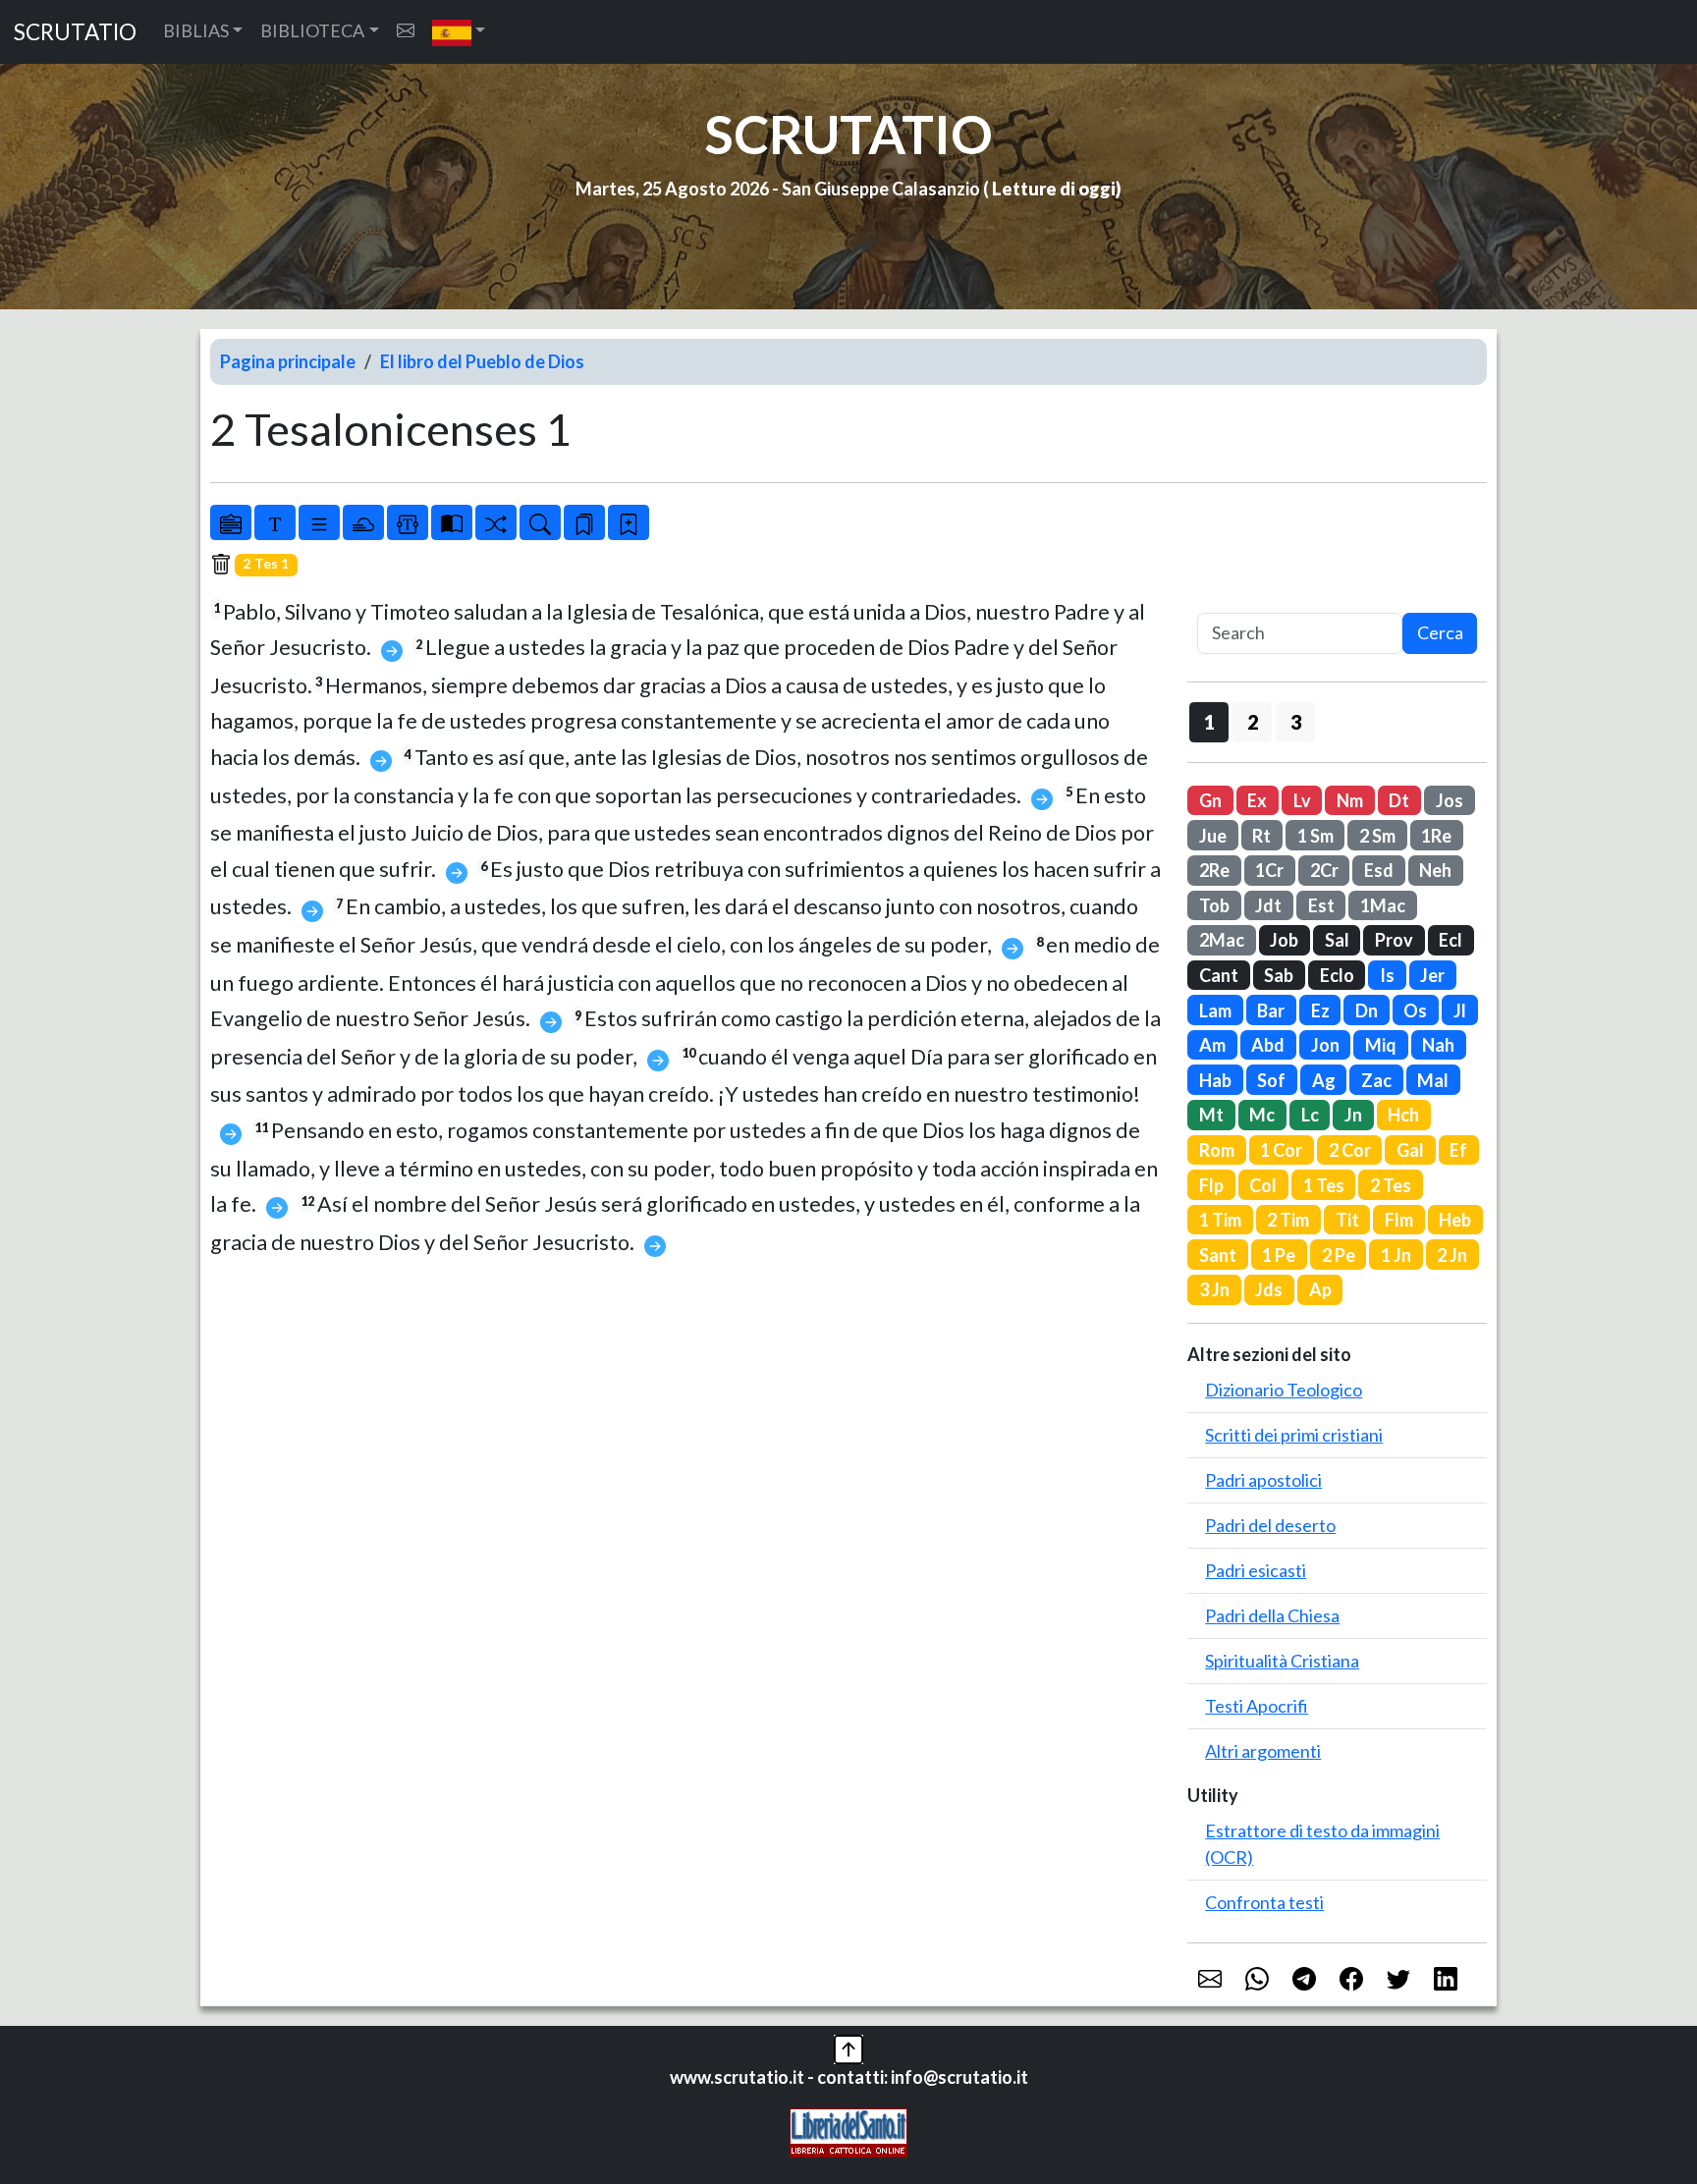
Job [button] (1284, 940)
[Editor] (408, 522)
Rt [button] (1261, 836)
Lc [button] (1310, 1115)
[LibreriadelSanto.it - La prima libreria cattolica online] (848, 2131)
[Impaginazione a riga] (319, 522)
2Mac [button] (1222, 940)
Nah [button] (1438, 1045)
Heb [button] (1455, 1220)
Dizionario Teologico (1284, 1390)
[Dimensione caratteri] (275, 522)
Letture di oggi (1054, 189)
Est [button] (1321, 905)
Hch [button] (1403, 1115)
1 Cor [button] (1281, 1150)
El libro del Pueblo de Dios (482, 361)
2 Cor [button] (1350, 1150)
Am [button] (1212, 1045)
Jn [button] (1353, 1115)
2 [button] (1253, 722)
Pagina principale (288, 361)
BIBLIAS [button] (196, 30)
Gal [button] (1410, 1150)
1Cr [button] (1269, 870)
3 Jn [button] (1214, 1289)
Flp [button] (1211, 1185)
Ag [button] (1324, 1080)
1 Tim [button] (1220, 1220)
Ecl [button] (1451, 940)
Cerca (1440, 632)
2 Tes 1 (266, 564)
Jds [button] (1269, 1289)
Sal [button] (1337, 940)
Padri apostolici (1263, 1480)
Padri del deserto (1270, 1525)
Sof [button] (1271, 1080)
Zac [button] (1376, 1080)
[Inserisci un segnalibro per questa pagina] (629, 522)
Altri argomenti (1263, 1751)
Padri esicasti (1256, 1570)
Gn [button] (1210, 800)
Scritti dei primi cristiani (1294, 1435)
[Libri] (231, 522)
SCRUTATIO (75, 32)
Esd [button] (1379, 870)
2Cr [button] (1324, 870)
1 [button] (1209, 722)
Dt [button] (1399, 800)
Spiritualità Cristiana (1282, 1661)
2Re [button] (1214, 870)
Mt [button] (1211, 1115)
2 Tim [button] (1288, 1220)
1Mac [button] (1383, 905)
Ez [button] (1320, 1010)
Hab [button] (1215, 1080)
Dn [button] (1367, 1010)
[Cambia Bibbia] (496, 522)
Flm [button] (1399, 1220)
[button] (459, 32)
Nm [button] (1350, 800)
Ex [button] (1257, 800)
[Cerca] (540, 522)
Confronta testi (1264, 1902)
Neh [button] (1435, 870)
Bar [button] (1271, 1010)
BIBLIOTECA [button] (312, 30)
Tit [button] (1347, 1220)
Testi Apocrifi (1257, 1706)
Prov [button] (1394, 940)
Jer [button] (1432, 975)
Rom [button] (1217, 1150)
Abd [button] (1268, 1045)
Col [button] (1263, 1185)
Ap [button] (1320, 1289)
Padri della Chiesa (1272, 1615)
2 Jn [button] (1452, 1255)
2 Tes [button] (1391, 1185)
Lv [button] (1302, 800)
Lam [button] (1215, 1010)
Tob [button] (1214, 905)
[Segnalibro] (584, 522)
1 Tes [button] (1324, 1185)
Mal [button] (1433, 1080)
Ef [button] (1458, 1150)
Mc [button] (1262, 1115)
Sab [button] (1279, 975)
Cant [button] (1219, 975)
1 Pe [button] (1279, 1255)
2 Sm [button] (1377, 836)
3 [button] (1296, 722)
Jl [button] (1460, 1010)
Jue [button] (1213, 836)
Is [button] (1387, 975)
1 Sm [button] (1315, 836)
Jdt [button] (1268, 905)
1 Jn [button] (1396, 1255)
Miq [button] (1381, 1045)
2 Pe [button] (1339, 1255)
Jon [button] (1325, 1045)
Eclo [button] (1337, 975)
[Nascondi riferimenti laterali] (363, 522)
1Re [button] (1436, 836)
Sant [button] (1218, 1255)
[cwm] (406, 31)
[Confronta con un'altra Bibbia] (452, 522)
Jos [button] (1450, 800)
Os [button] (1415, 1010)
